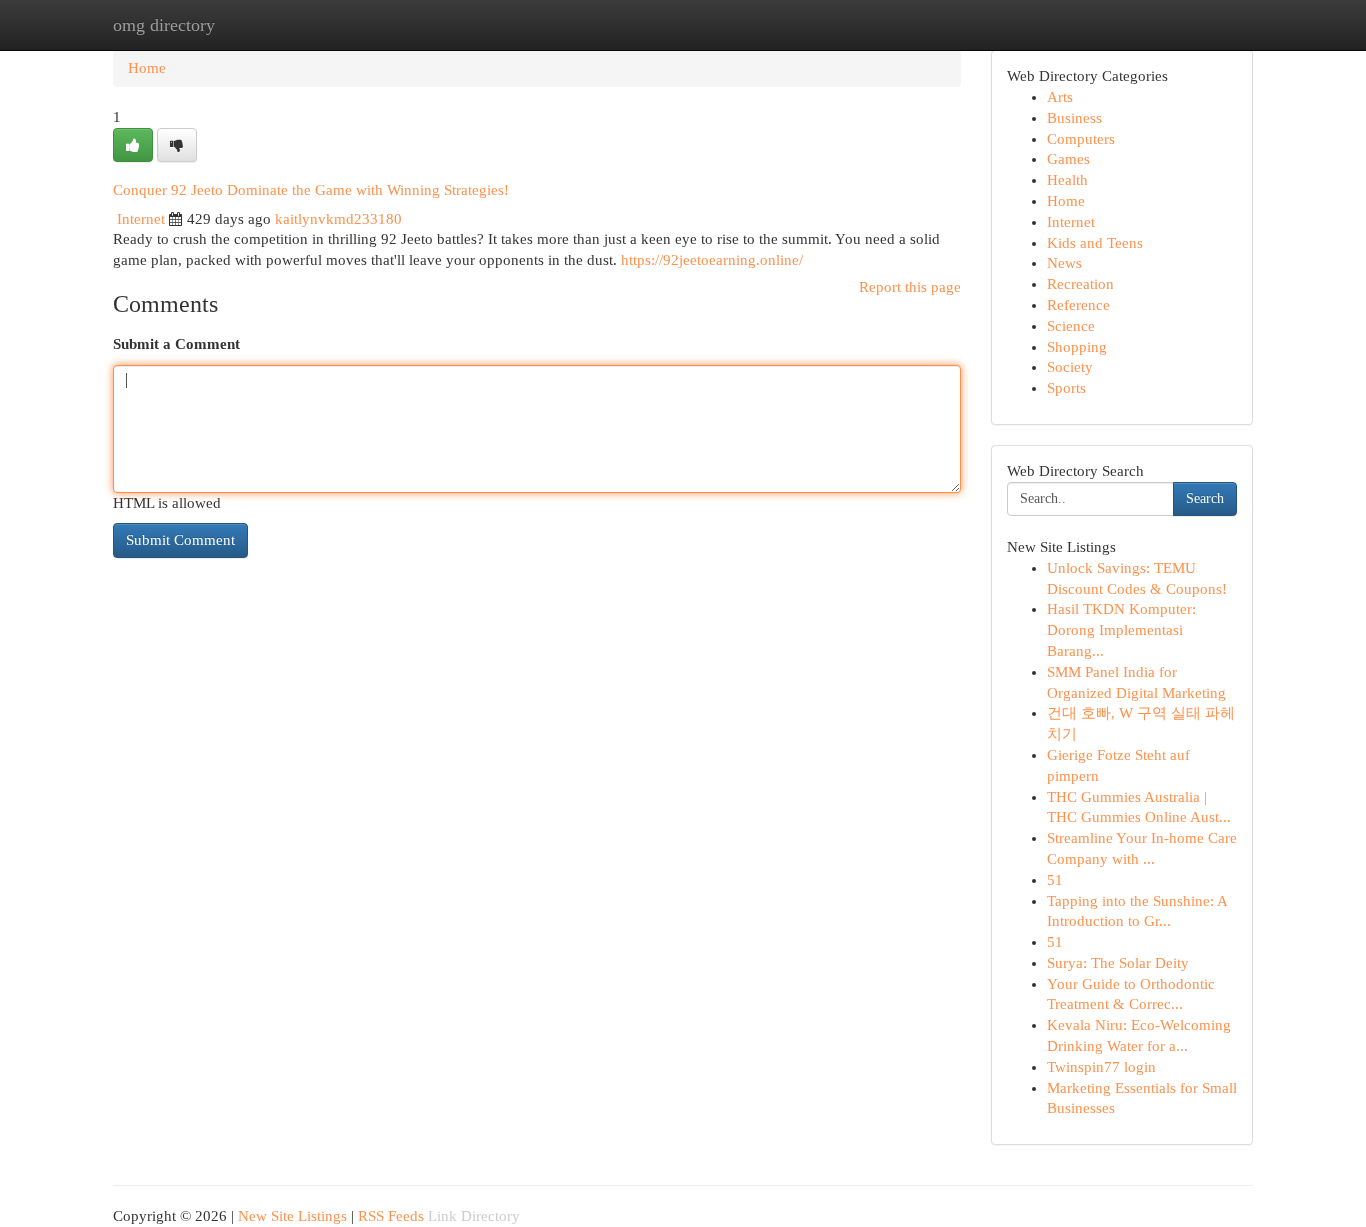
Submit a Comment (176, 344)
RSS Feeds (391, 1216)
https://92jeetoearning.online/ (712, 260)
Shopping (1077, 347)
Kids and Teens (1095, 243)
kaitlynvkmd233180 (338, 219)
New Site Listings (292, 1216)
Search (1205, 498)
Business (1074, 118)
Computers (1081, 139)
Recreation (1080, 284)
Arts (1060, 97)
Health (1067, 180)
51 (1055, 880)
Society (1070, 367)
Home (147, 68)
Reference (1078, 305)
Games (1068, 159)
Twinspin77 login (1101, 1067)
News (1064, 263)
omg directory (164, 25)
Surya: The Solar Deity (1118, 963)
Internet (141, 219)
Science (1071, 326)
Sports (1066, 388)
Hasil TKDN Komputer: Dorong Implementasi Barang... (1121, 630)
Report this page (910, 287)
